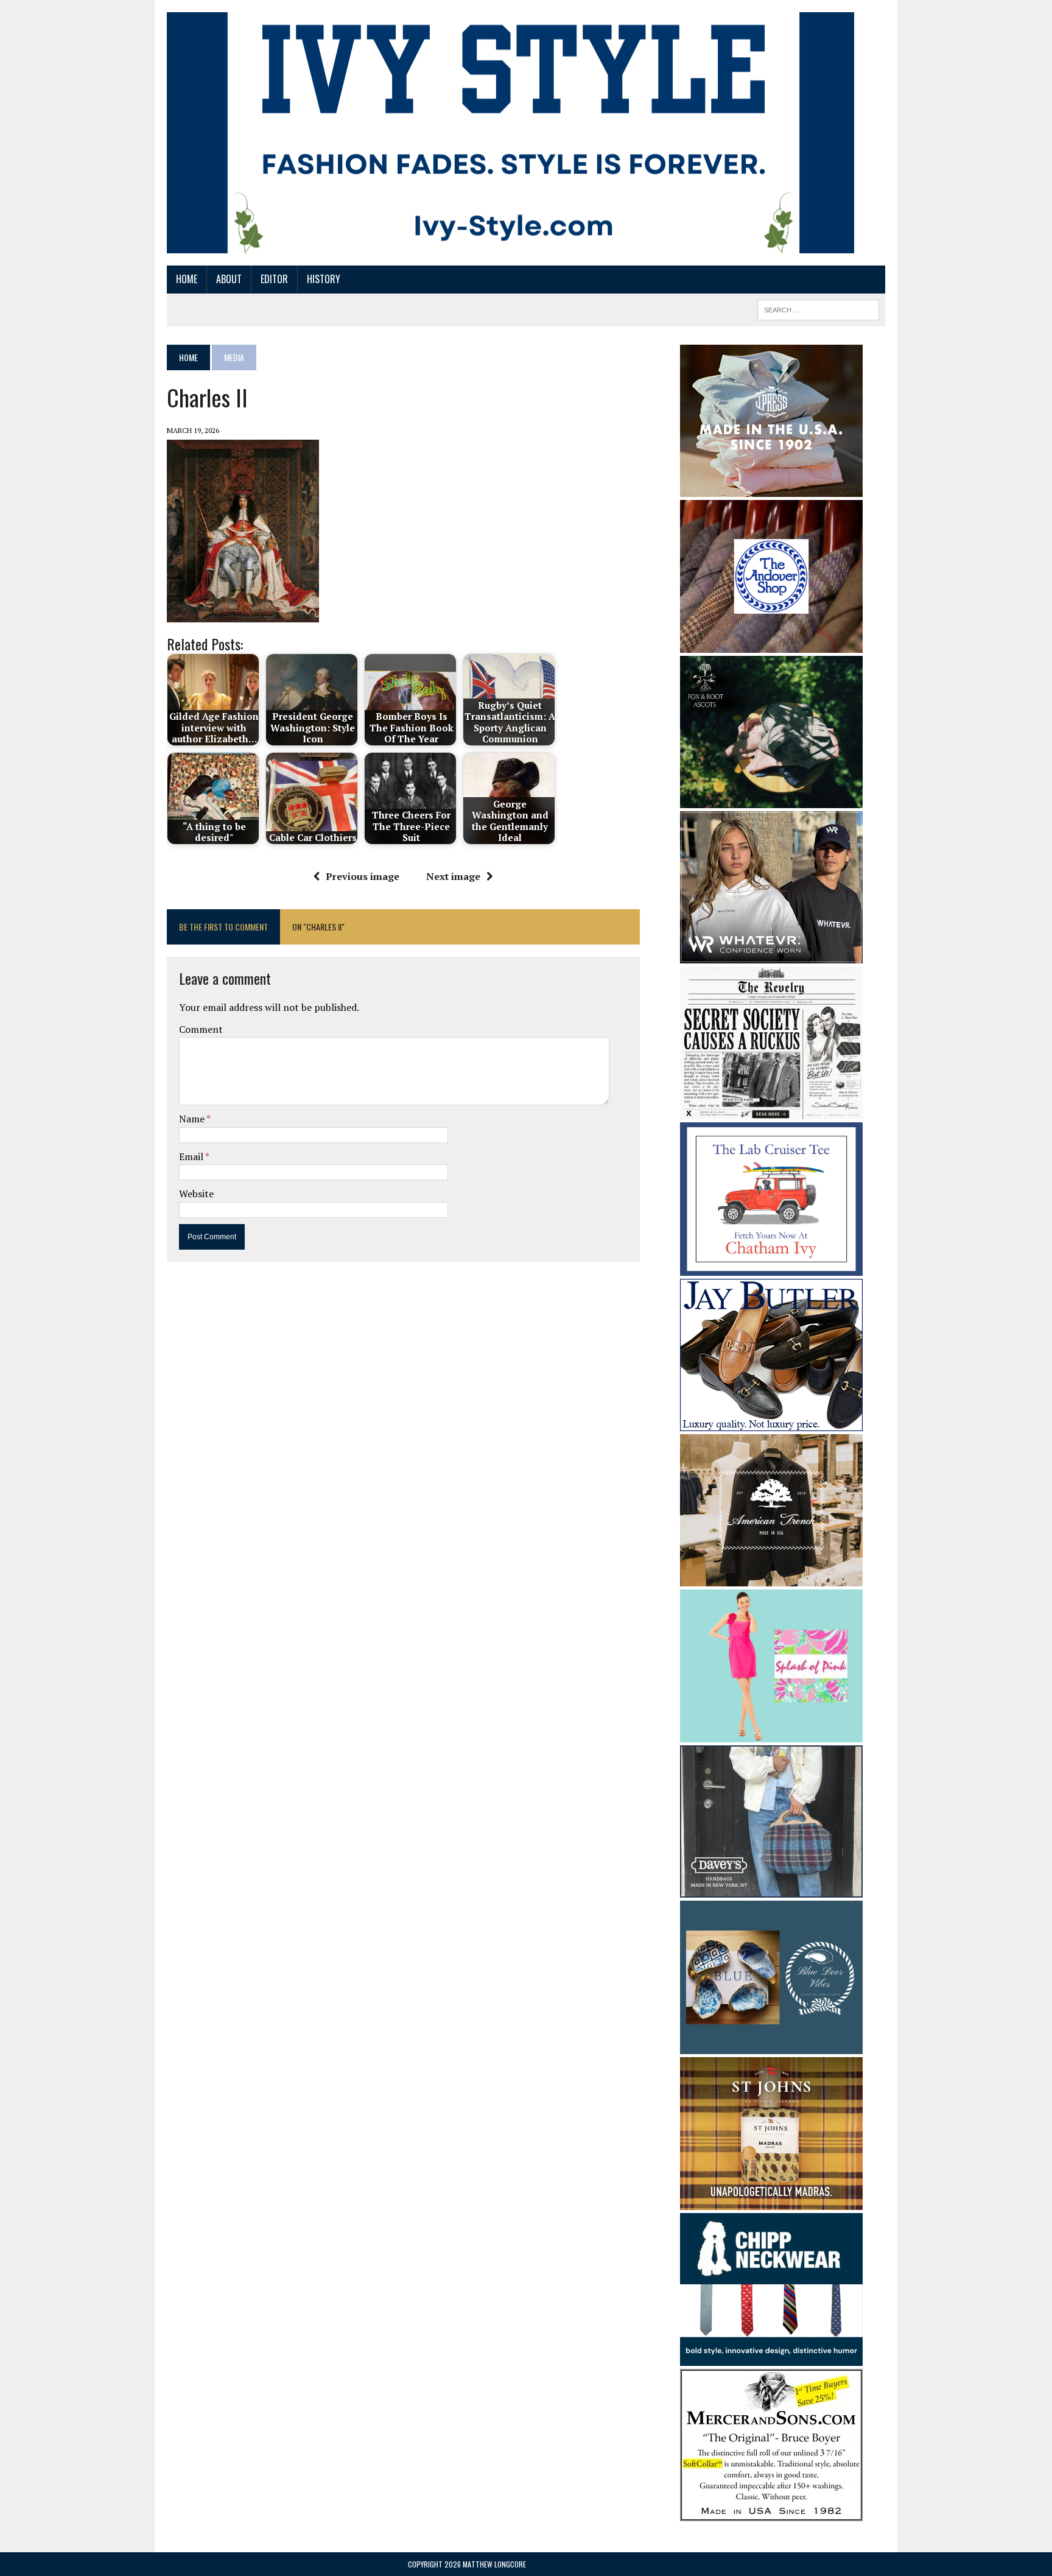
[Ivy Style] (510, 133)
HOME (187, 279)
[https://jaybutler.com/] (771, 1423)
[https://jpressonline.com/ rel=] (771, 488)
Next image (453, 876)
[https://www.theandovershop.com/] (771, 644)
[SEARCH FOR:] (818, 308)
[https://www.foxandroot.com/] (771, 800)
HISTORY (324, 279)
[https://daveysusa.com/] (771, 1890)
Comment (201, 1029)
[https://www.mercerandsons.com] (771, 2513)
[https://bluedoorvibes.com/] (771, 2046)
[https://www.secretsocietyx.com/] (771, 1111)
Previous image (363, 876)
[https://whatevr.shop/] (771, 955)
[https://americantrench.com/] (771, 1578)
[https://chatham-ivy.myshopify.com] (771, 1267)
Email (192, 1156)
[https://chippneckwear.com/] (771, 2358)
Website (196, 1194)
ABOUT (229, 279)
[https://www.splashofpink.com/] (771, 1734)
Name (193, 1119)
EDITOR (274, 279)
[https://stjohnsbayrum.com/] (771, 2201)
